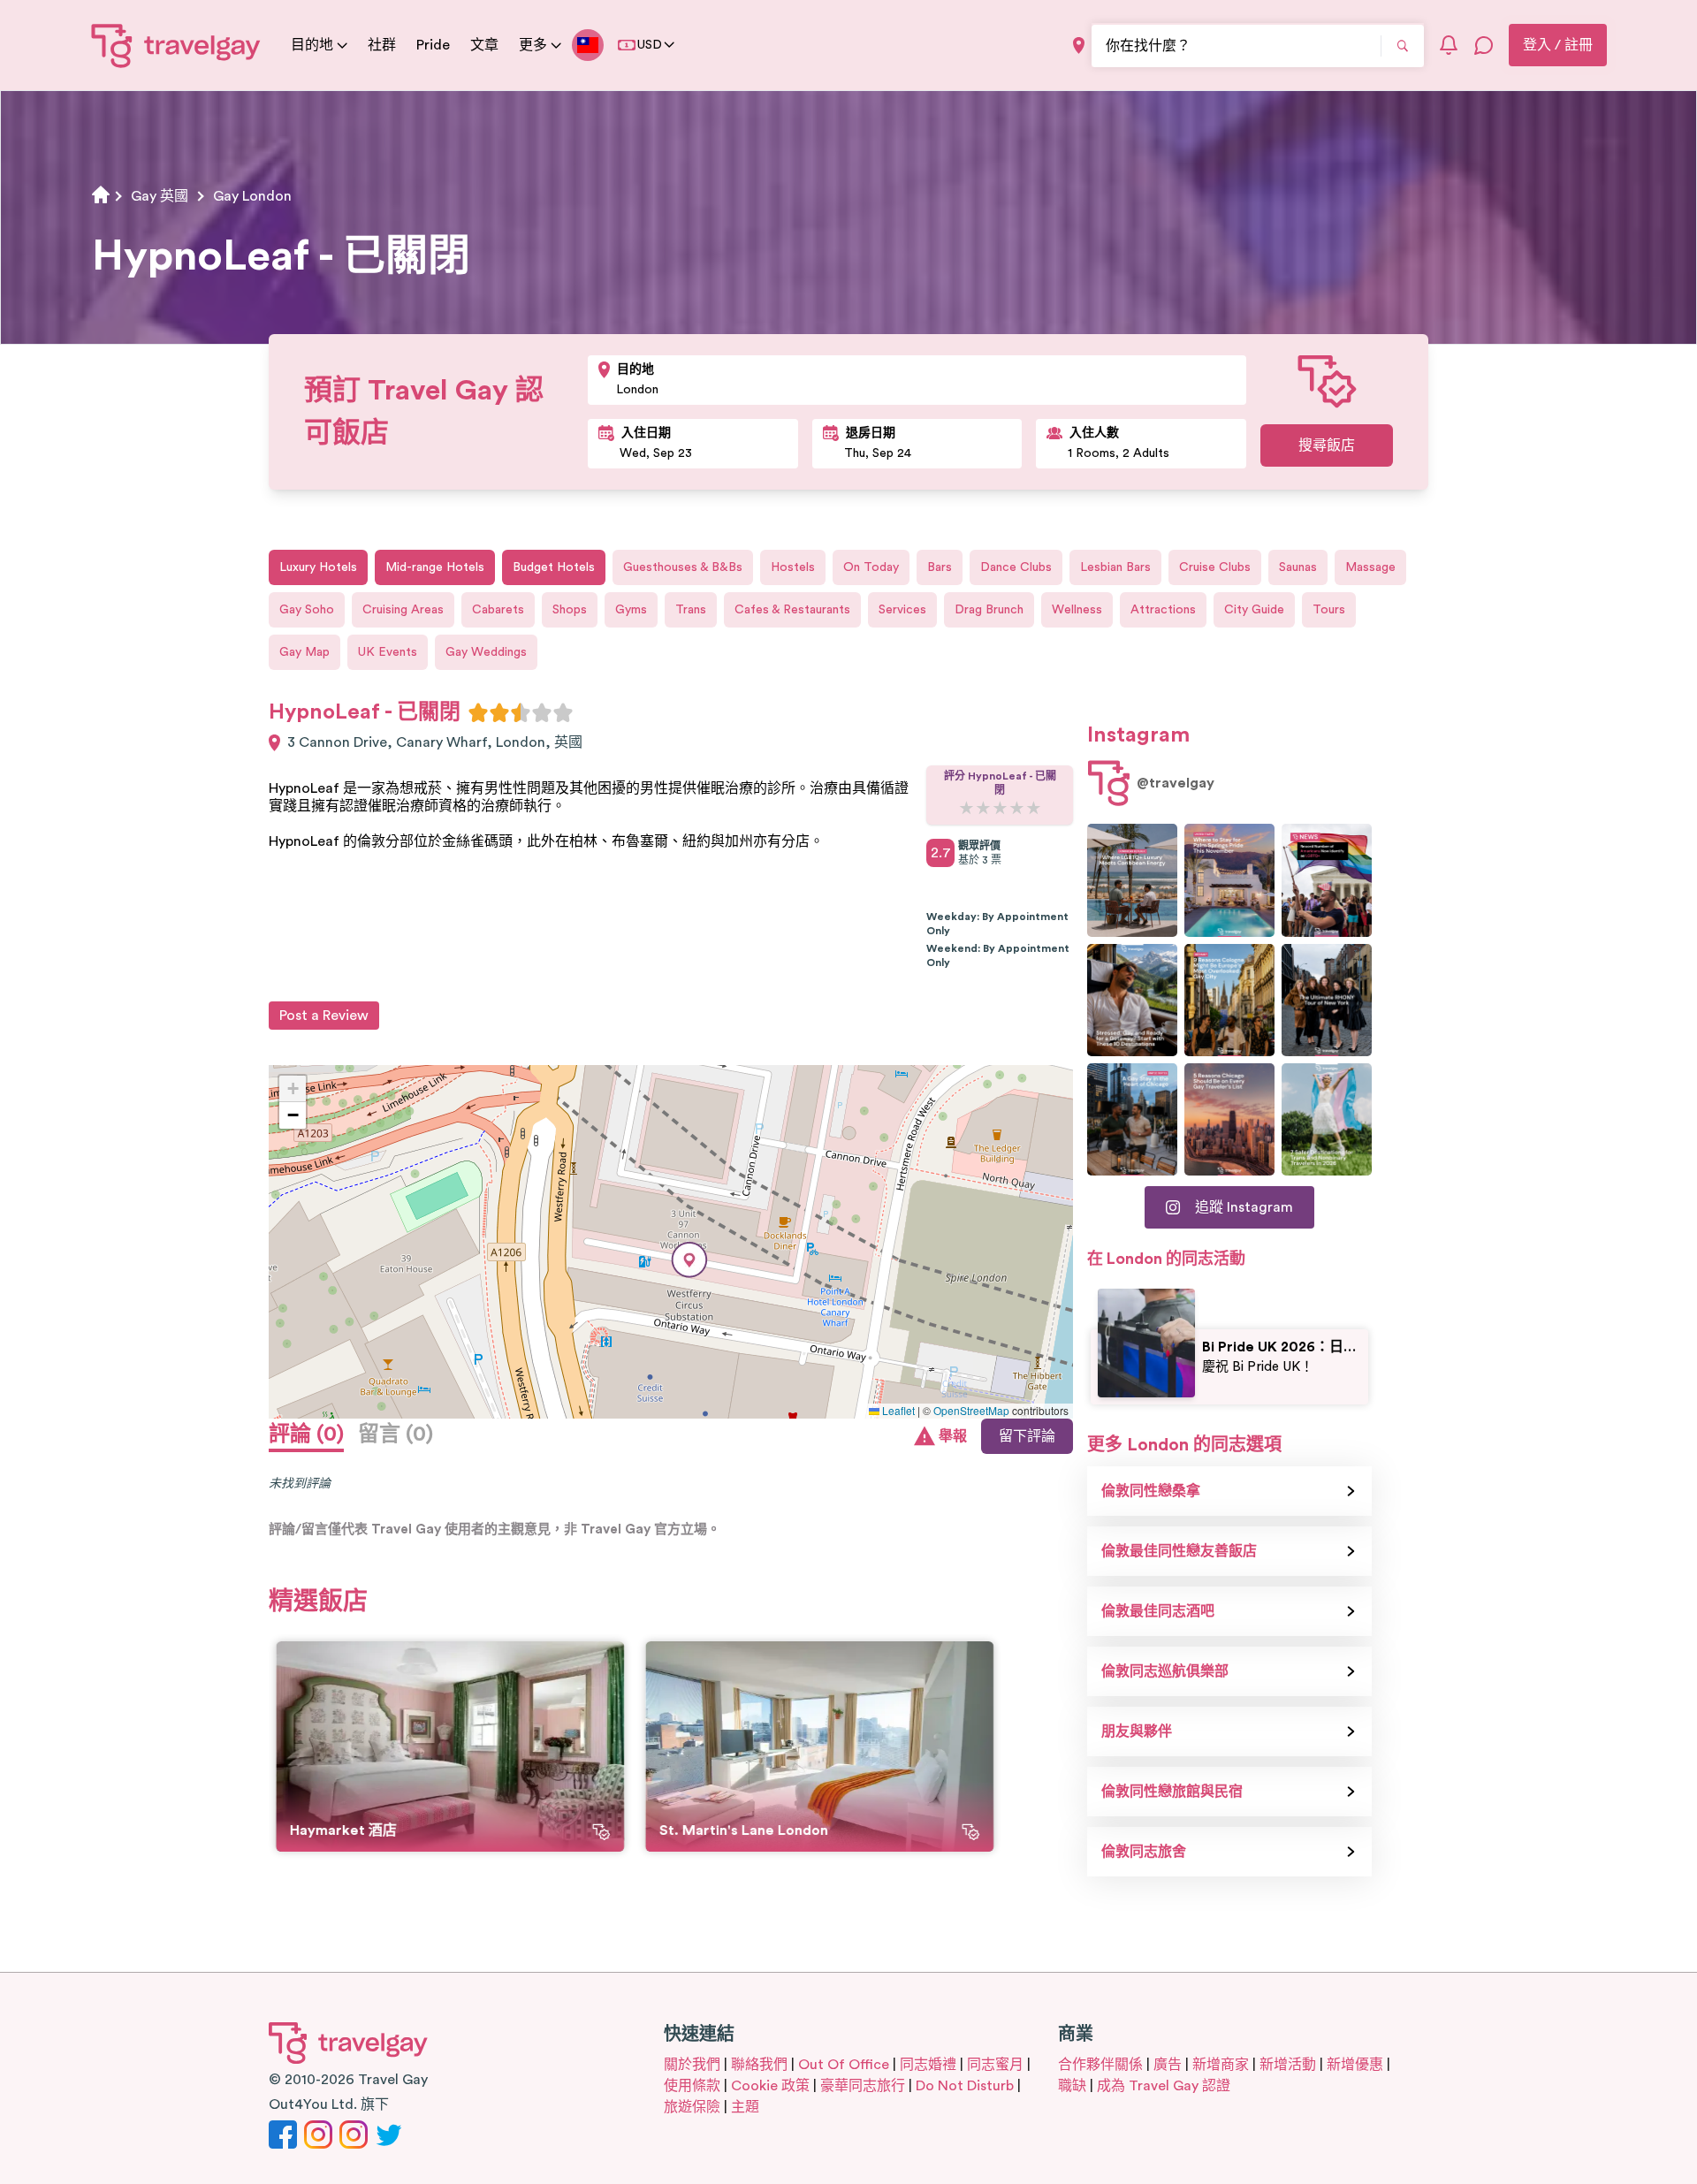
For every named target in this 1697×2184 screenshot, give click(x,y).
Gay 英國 (160, 196)
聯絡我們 (759, 2065)
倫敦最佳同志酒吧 (1158, 1611)
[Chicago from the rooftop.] (1132, 1119)
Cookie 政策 (770, 2086)
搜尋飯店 (1327, 445)
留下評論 (1027, 1436)
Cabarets (498, 610)
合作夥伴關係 (1100, 2065)
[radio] (478, 712)
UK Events (388, 652)
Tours (1329, 610)
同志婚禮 (928, 2065)
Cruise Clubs (1215, 567)
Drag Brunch (989, 610)
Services (902, 610)
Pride (433, 45)
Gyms (631, 610)
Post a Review (324, 1016)
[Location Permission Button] (1079, 46)
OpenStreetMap (971, 1410)
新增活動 (1288, 2065)
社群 (382, 45)
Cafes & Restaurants (792, 610)
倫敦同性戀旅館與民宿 (1172, 1792)
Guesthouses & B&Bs (683, 567)
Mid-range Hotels (435, 567)
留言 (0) (396, 1434)
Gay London (252, 196)
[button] (689, 1260)
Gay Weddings (486, 652)
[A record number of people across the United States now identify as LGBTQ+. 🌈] (1327, 880)
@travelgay (1176, 783)
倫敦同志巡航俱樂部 (1165, 1671)
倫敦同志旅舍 (1144, 1852)
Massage (1370, 567)
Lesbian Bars (1115, 567)
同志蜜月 (995, 2065)
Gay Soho (307, 610)
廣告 (1168, 2065)
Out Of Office (844, 2065)
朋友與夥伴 (1137, 1731)
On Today (871, 567)
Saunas (1298, 567)
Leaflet (897, 1410)
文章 (484, 45)
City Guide (1254, 610)
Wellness (1077, 610)
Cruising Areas (403, 610)
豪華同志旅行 (863, 2086)
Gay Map (304, 652)
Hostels (793, 567)
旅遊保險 (692, 2107)
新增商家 (1221, 2065)
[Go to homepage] (176, 45)
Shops (570, 610)
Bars (940, 567)
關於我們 (692, 2065)
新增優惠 (1355, 2065)
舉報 (953, 1436)
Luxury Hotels (318, 567)
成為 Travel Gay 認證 (1164, 2086)
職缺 (1072, 2086)
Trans (691, 610)
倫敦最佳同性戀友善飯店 (1179, 1551)
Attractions (1163, 610)
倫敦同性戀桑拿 (1151, 1491)
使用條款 (692, 2086)
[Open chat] (1484, 45)
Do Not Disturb (965, 2086)
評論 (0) (306, 1434)
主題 (745, 2107)
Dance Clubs (1016, 567)
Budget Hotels (554, 567)
